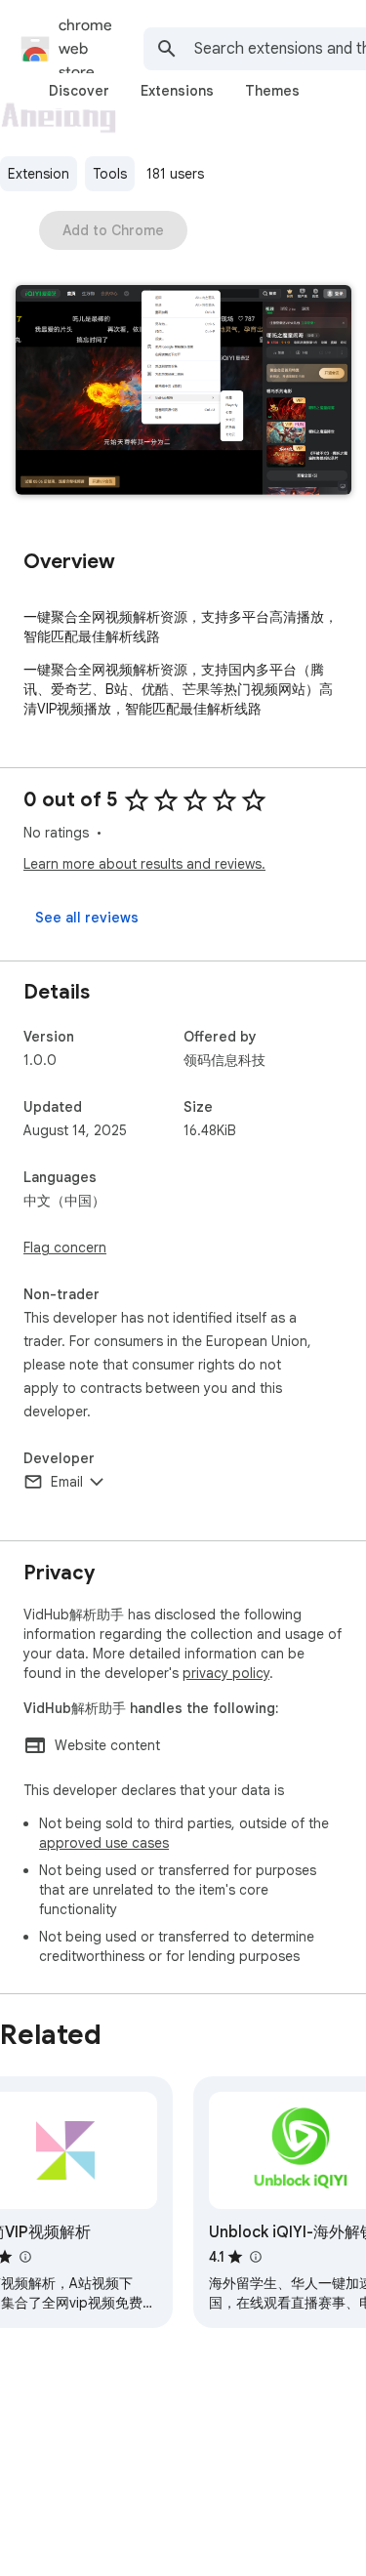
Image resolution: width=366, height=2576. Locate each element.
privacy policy (226, 1673)
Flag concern (65, 1247)
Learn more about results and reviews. (144, 864)
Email (67, 1482)
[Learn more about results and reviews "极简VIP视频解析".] (24, 2257)
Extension (39, 174)
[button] (183, 392)
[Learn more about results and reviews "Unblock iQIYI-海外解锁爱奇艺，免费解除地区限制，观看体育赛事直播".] (255, 2257)
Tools (110, 174)
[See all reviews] (87, 918)
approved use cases (104, 1843)
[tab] (79, 91)
